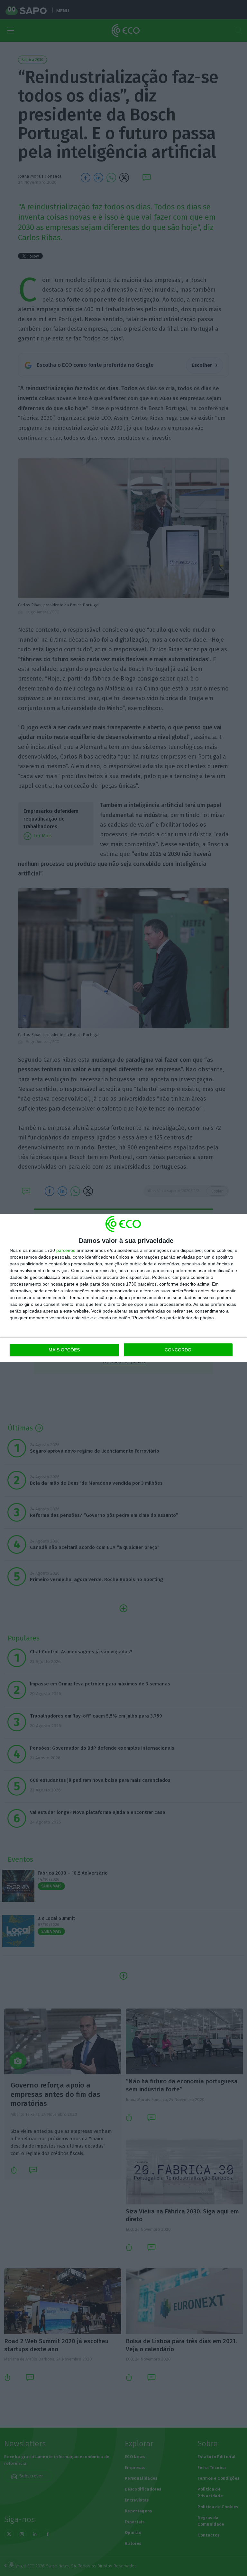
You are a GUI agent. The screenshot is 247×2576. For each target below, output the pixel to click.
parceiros (66, 1250)
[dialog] (123, 1288)
